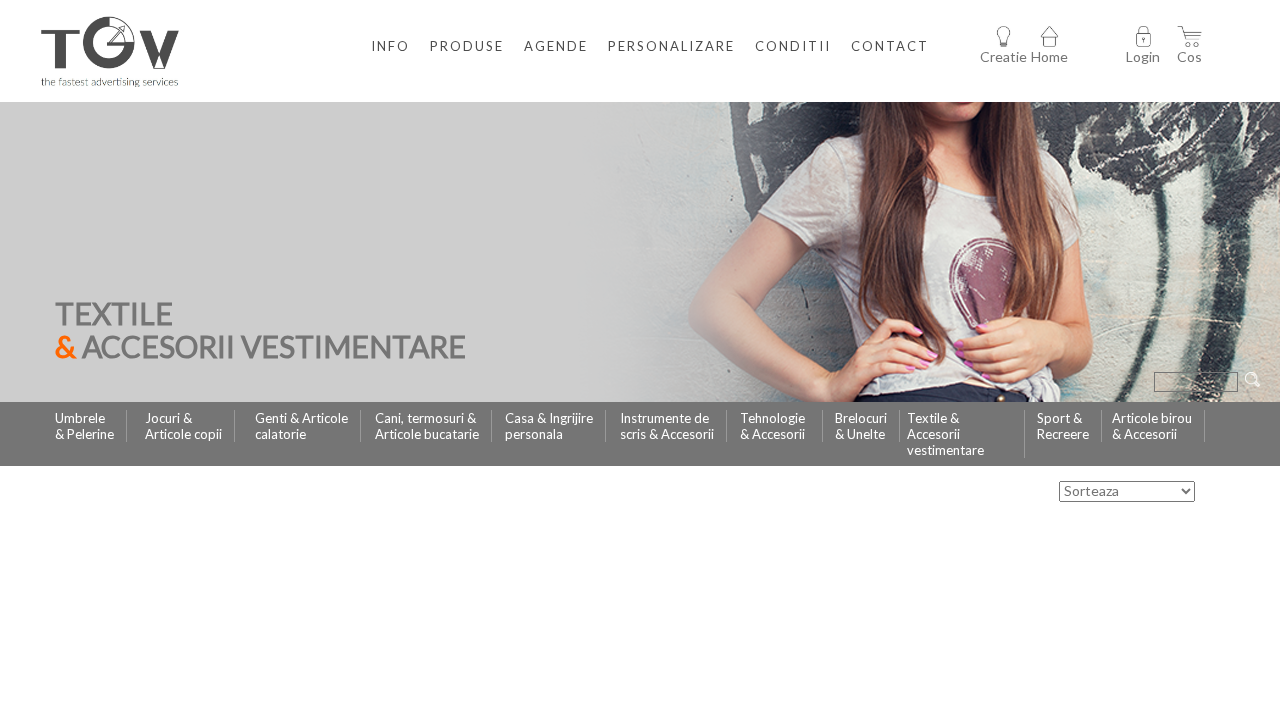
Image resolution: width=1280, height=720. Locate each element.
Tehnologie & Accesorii (772, 426)
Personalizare (671, 46)
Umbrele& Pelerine (84, 426)
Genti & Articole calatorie (301, 426)
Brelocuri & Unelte (861, 426)
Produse (467, 46)
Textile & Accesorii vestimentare (945, 434)
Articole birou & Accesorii (1152, 426)
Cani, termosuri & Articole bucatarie (427, 426)
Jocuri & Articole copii (183, 426)
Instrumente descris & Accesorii (667, 426)
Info (390, 46)
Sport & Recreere (1063, 426)
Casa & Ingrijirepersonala (549, 426)
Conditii (793, 46)
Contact (890, 46)
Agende (556, 46)
